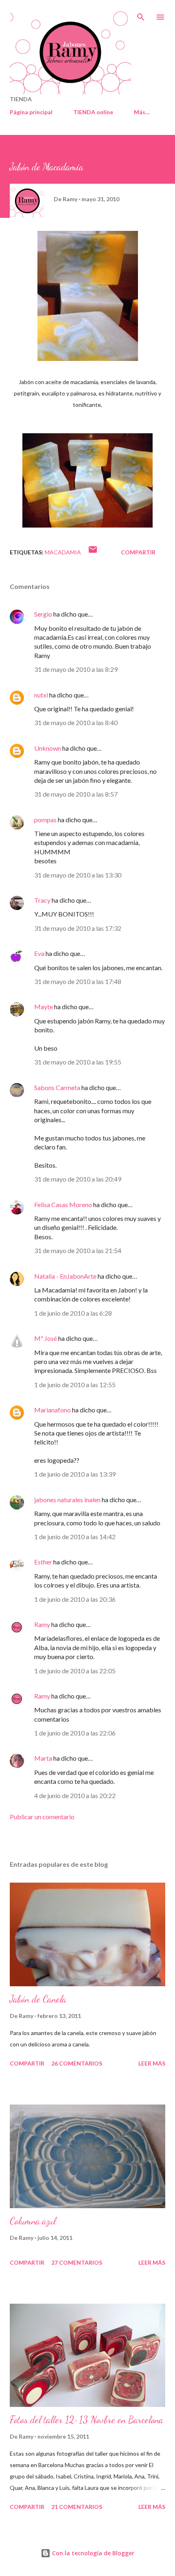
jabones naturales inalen (67, 1500)
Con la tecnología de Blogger (92, 2553)
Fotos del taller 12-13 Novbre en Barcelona (86, 2420)
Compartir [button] (138, 552)
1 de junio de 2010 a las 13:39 (75, 1474)
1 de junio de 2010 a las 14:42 (75, 1537)
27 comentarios (77, 2262)
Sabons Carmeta (57, 1087)
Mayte (44, 1007)
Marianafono (52, 1410)
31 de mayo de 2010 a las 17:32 (78, 928)
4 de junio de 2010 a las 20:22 (75, 1795)
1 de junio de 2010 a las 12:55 (75, 1385)
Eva (39, 953)
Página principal (31, 112)
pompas (45, 820)
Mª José (46, 1338)
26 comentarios (77, 2063)
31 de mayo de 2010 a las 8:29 (76, 669)
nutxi (41, 695)
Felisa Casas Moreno (63, 1204)
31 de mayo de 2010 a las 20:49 (78, 1179)
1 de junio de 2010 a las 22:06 (75, 1733)
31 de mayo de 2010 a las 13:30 (78, 875)
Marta (43, 1758)
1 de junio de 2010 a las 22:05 (75, 1671)
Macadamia (63, 552)
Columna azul (33, 2221)
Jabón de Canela (38, 1999)
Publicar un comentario (42, 1817)
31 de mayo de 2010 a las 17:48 (78, 981)
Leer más (152, 2063)
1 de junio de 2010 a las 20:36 (75, 1599)
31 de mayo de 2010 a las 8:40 (76, 722)
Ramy (42, 1624)
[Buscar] (141, 15)
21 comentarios (77, 2507)
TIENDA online (93, 112)
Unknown (48, 748)
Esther (43, 1562)
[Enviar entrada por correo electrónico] (93, 552)
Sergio (43, 614)
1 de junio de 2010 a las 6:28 (73, 1313)
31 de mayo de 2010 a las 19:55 (78, 1062)
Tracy (42, 900)
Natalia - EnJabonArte (65, 1276)
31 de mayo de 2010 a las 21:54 (78, 1250)
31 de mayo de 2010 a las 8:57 (76, 794)
